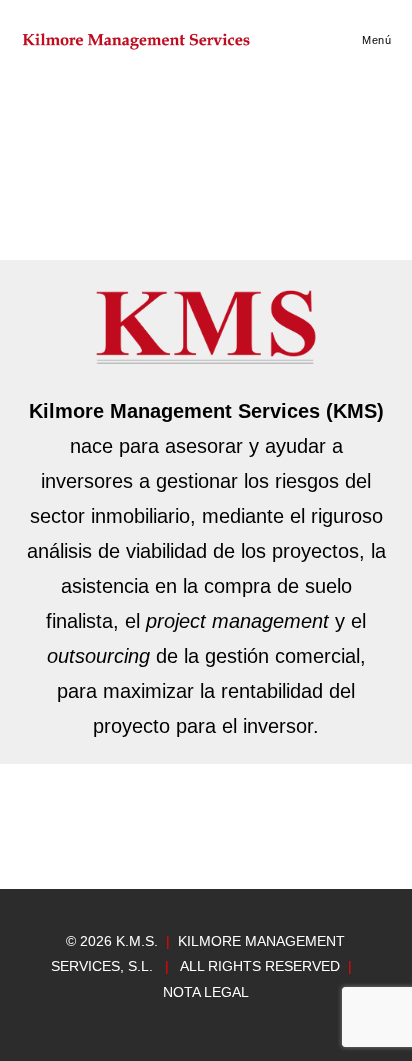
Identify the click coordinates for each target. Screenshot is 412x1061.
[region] (206, 850)
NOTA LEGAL (206, 992)
